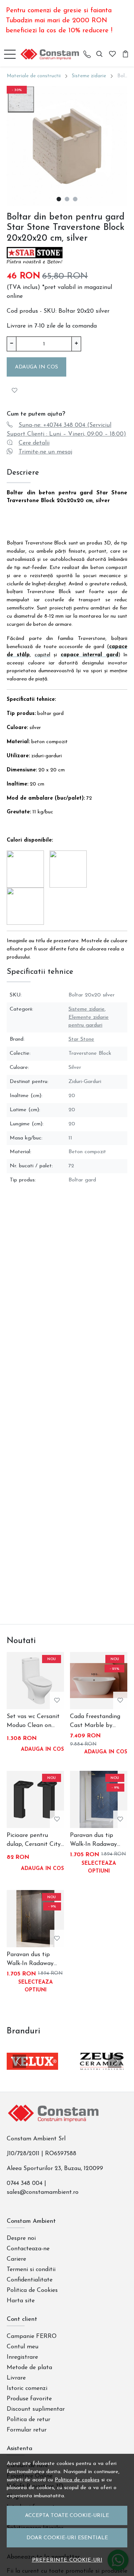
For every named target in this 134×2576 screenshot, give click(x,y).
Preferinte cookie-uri (67, 2560)
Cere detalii (34, 443)
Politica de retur (28, 2420)
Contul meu (23, 2347)
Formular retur (27, 2430)
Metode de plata (29, 2368)
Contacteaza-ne (28, 2249)
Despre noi (21, 2238)
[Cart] (125, 54)
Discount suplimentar (36, 2409)
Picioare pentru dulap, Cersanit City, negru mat (34, 1841)
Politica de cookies (77, 2480)
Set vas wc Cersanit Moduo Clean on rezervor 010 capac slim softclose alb (33, 1722)
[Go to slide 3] (75, 199)
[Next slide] (115, 2061)
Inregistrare (22, 2357)
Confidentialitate (30, 2280)
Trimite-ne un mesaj (45, 452)
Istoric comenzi (27, 2388)
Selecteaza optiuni (99, 1867)
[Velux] (32, 2075)
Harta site (21, 2301)
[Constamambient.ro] (52, 54)
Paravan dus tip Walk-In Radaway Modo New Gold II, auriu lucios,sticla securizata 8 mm (32, 1960)
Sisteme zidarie (89, 76)
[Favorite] (112, 54)
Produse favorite (29, 2399)
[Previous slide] (19, 2061)
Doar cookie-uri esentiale (67, 2538)
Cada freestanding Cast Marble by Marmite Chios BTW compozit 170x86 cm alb (98, 1722)
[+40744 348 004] (87, 54)
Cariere (16, 2259)
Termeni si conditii (31, 2270)
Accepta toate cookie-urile (67, 2516)
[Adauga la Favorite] (15, 390)
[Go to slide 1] (59, 199)
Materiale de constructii (34, 76)
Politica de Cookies (32, 2290)
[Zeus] (102, 2075)
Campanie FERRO (32, 2336)
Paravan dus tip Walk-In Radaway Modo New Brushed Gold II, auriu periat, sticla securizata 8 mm (97, 1841)
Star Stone (81, 1039)
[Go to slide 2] (67, 199)
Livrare (16, 2378)
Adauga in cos (36, 367)
